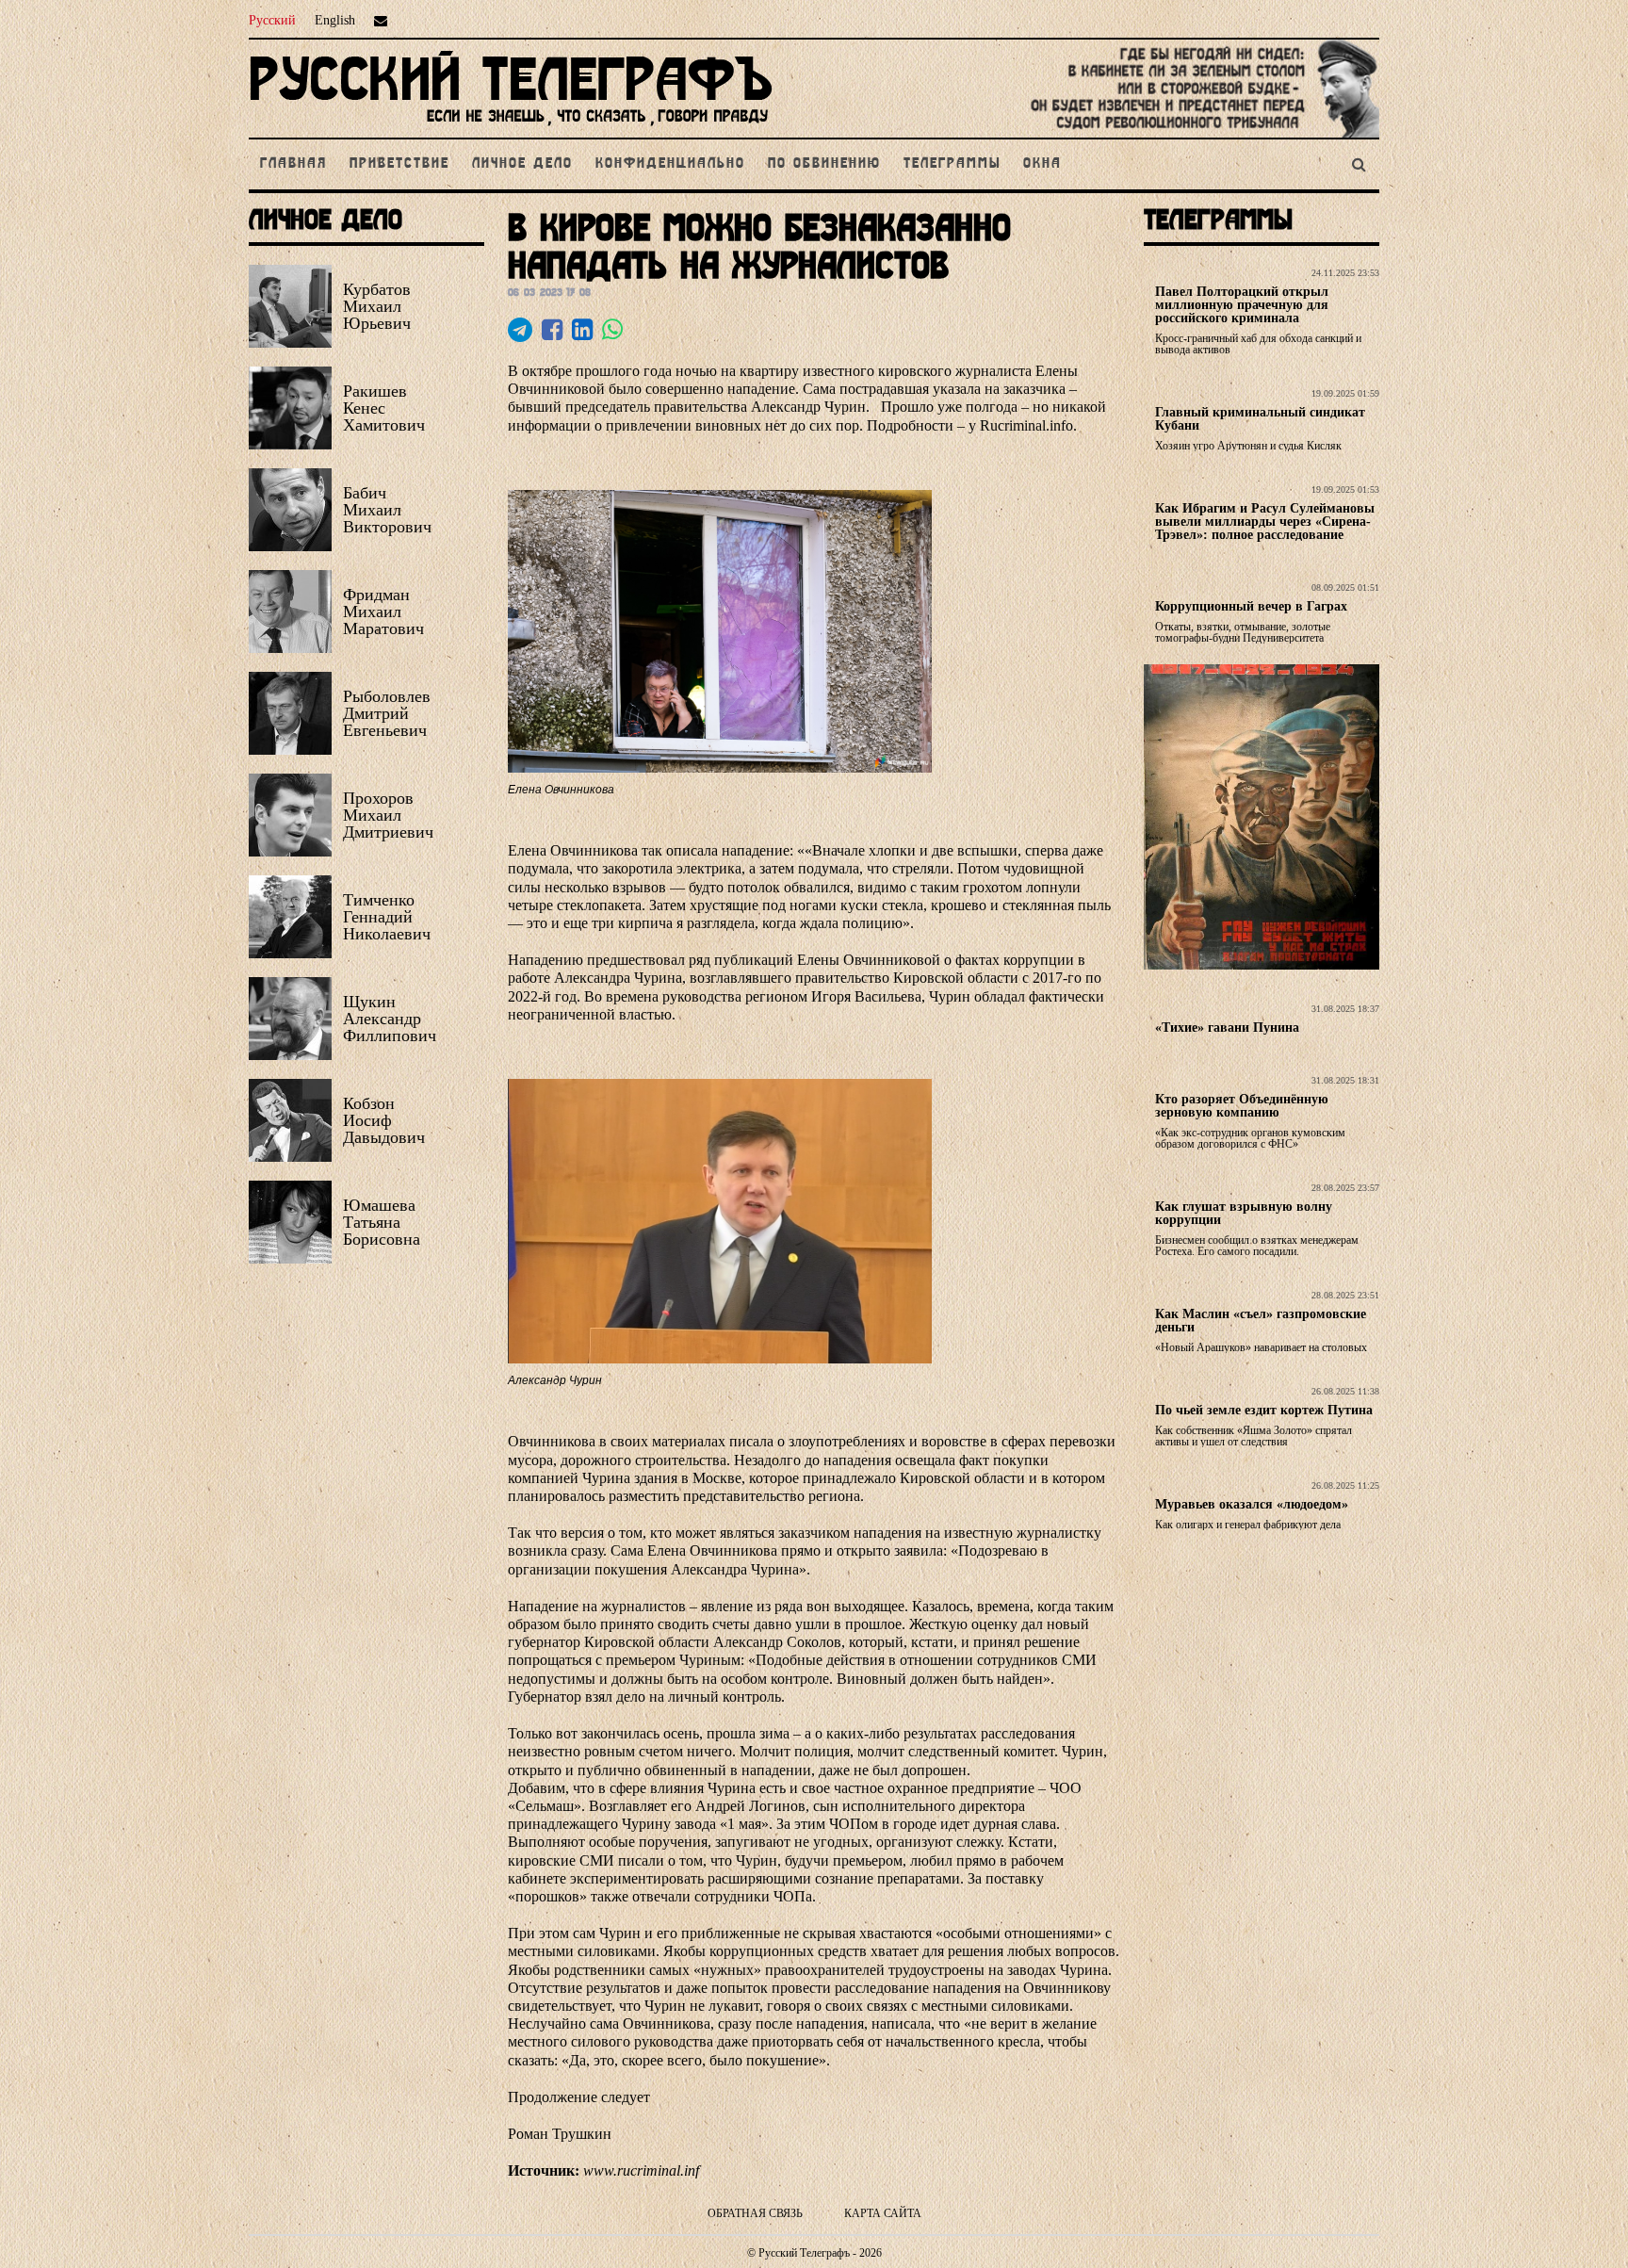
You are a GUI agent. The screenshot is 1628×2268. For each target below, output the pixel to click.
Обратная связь (755, 2213)
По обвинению (824, 164)
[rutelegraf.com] (511, 130)
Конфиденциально (670, 164)
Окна (1042, 164)
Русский (272, 20)
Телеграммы (952, 164)
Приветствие (399, 164)
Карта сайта (883, 2213)
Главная (293, 164)
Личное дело (522, 164)
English (335, 20)
